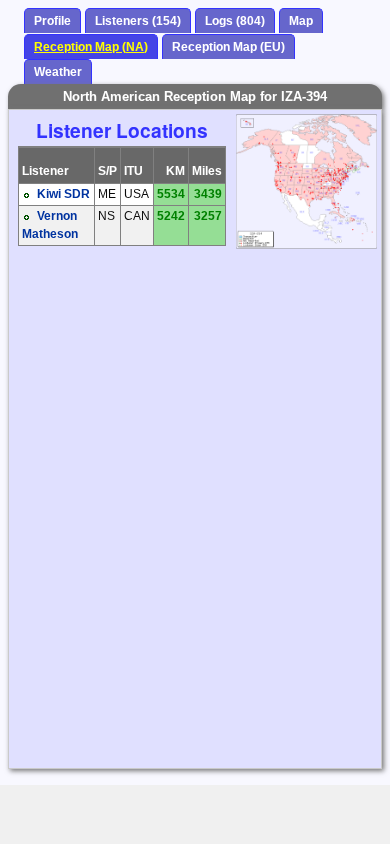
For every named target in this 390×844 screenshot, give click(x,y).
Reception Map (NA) (91, 47)
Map (301, 21)
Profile (52, 21)
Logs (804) (235, 21)
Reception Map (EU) (228, 47)
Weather (58, 72)
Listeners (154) (138, 21)
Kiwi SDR (63, 194)
